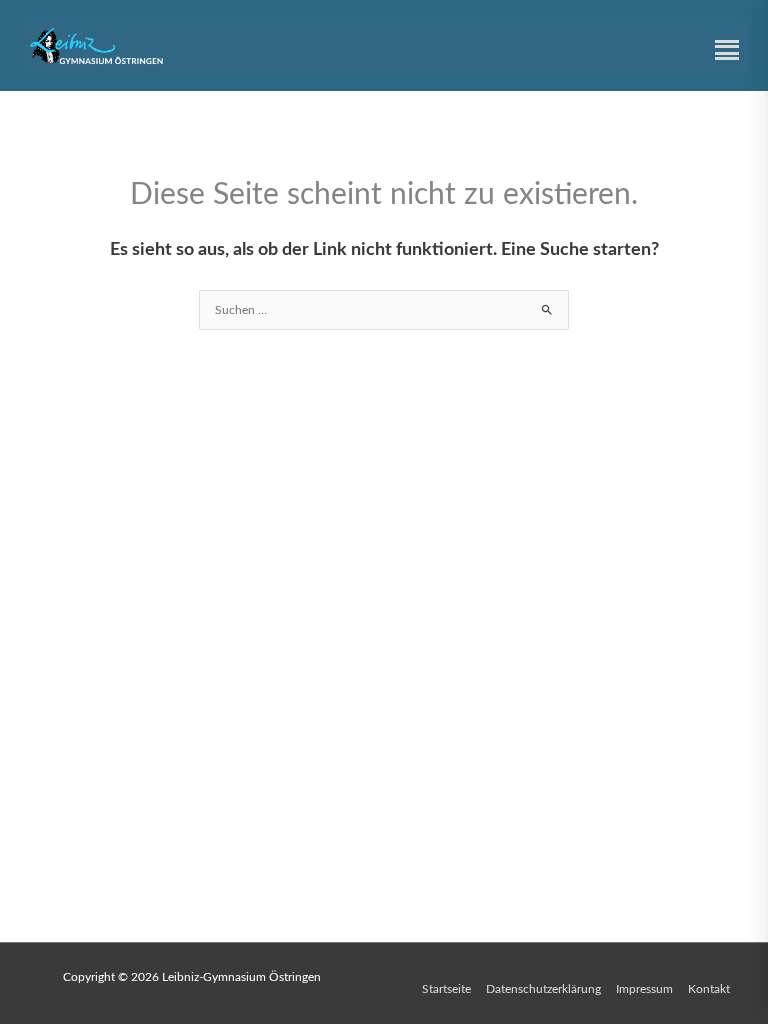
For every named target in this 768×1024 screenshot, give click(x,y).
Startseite (446, 989)
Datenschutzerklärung (543, 989)
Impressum (644, 989)
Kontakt (709, 989)
